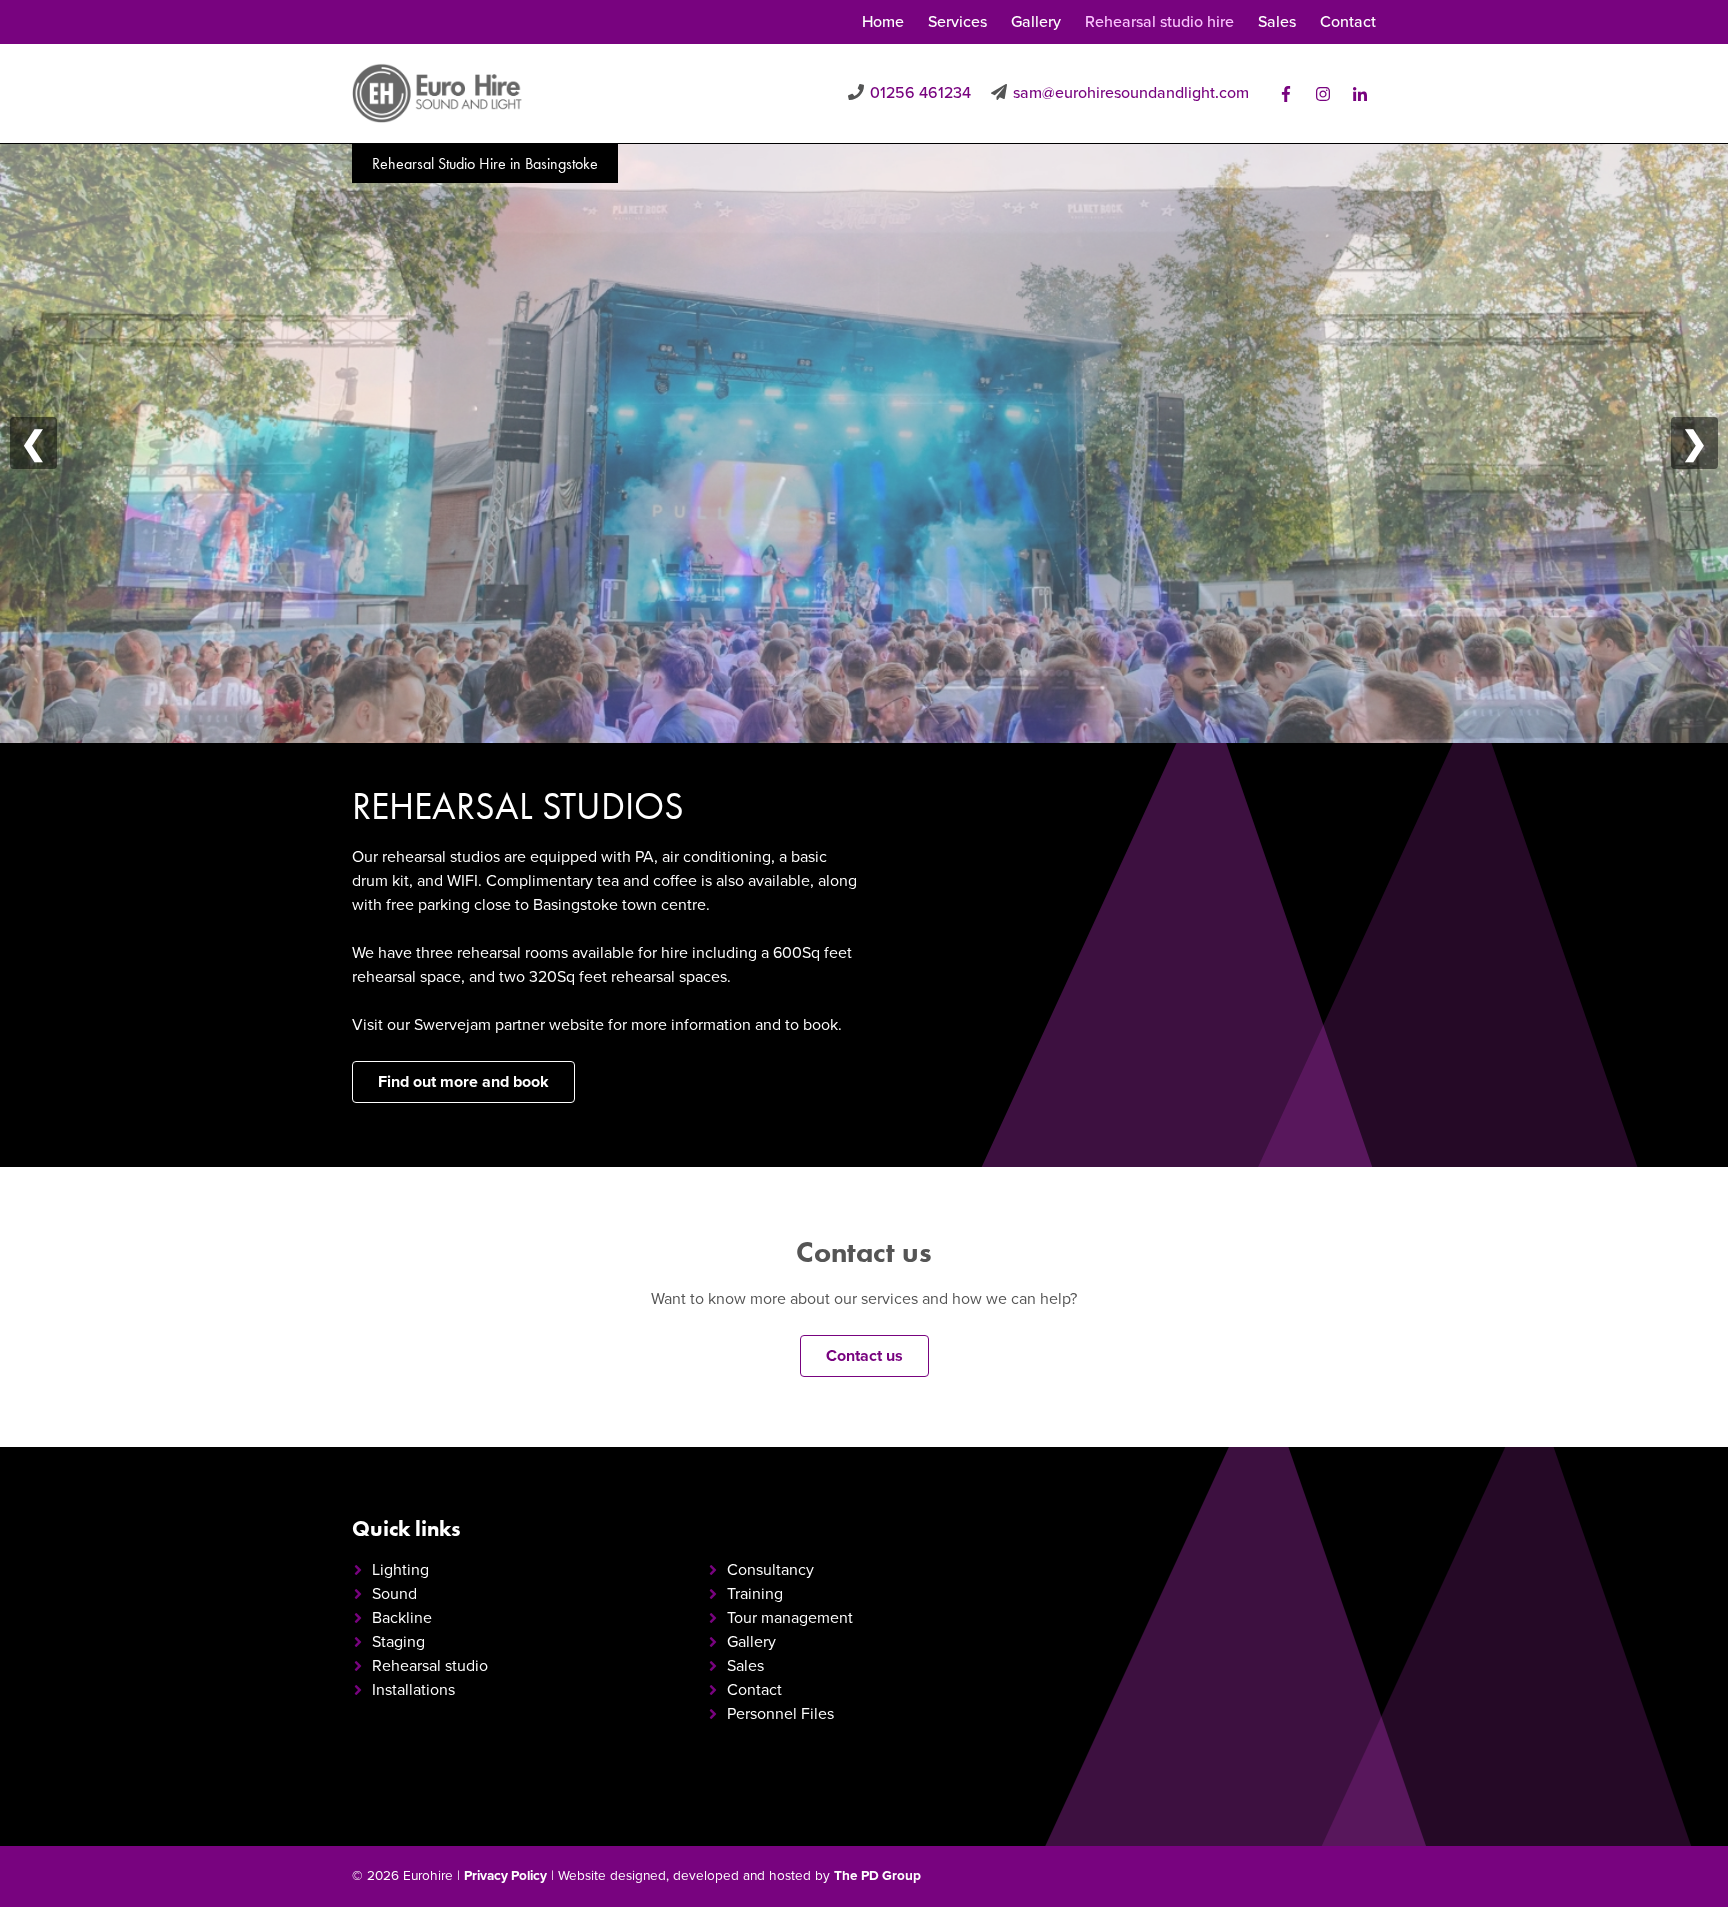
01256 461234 (920, 93)
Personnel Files (780, 1714)
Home (883, 22)
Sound (394, 1594)
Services (957, 22)
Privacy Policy (505, 1876)
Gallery (1036, 22)
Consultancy (770, 1570)
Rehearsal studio (430, 1666)
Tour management (790, 1618)
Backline (402, 1618)
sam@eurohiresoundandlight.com (1131, 93)
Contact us (864, 1356)
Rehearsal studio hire (1159, 22)
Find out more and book (463, 1082)
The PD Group (877, 1876)
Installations (413, 1690)
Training (755, 1594)
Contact (1348, 22)
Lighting (400, 1570)
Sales (1277, 22)
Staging (398, 1642)
